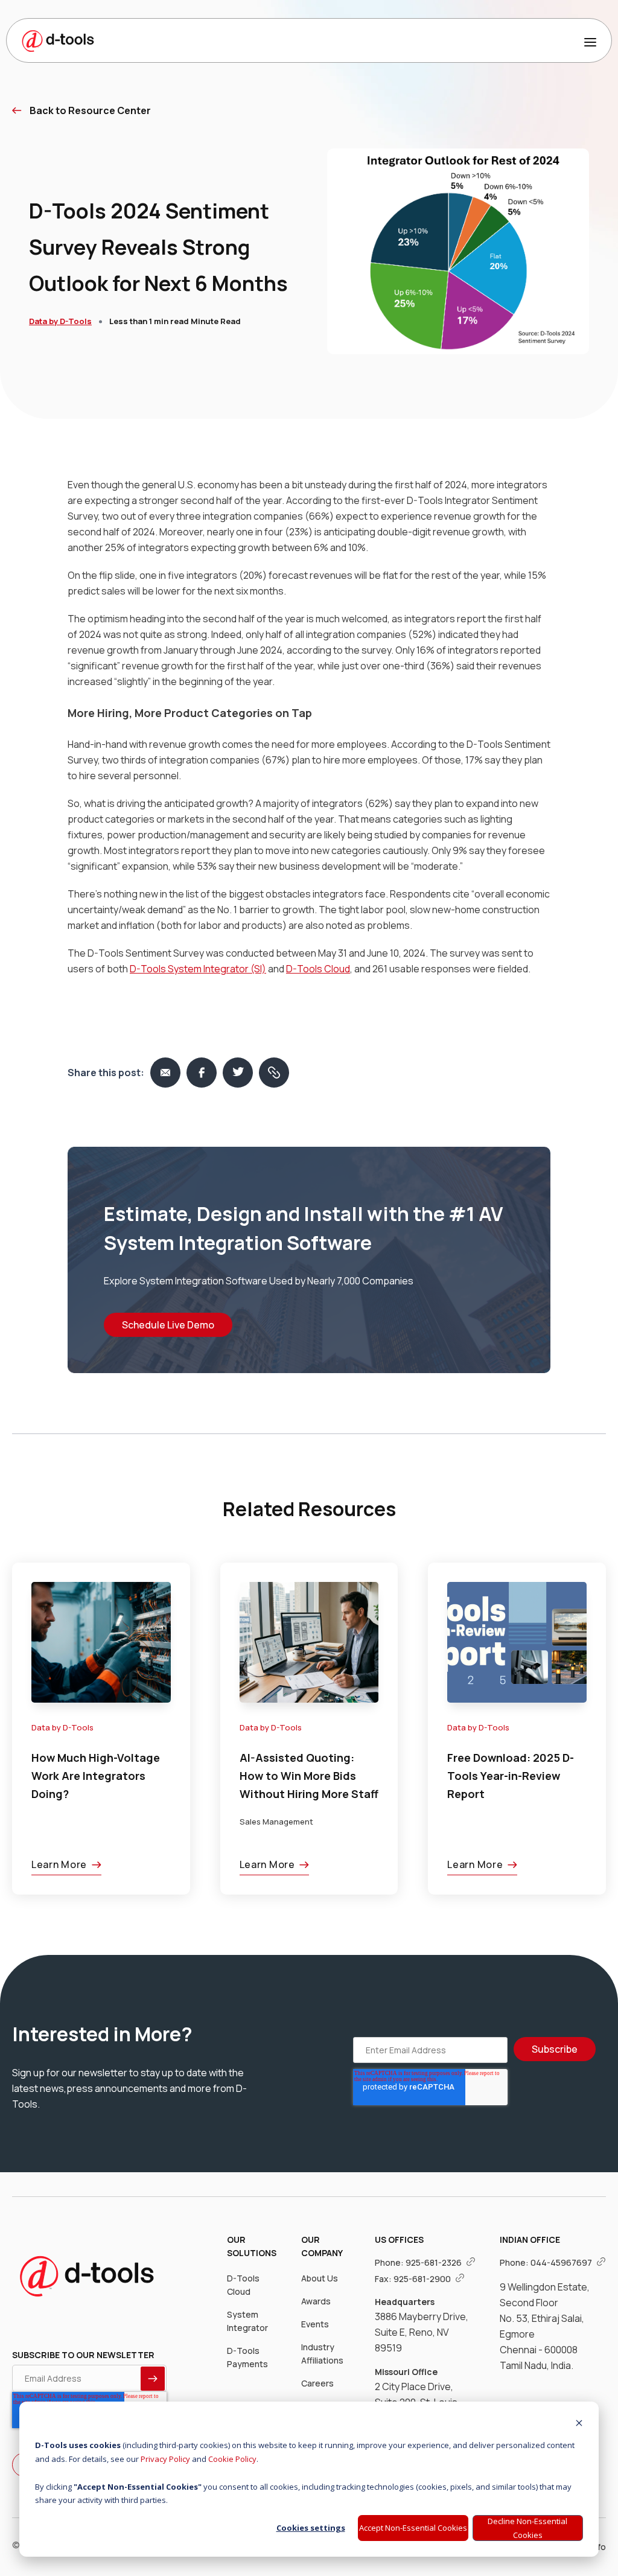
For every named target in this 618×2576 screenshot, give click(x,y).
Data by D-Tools (60, 321)
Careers (317, 2383)
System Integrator (247, 2321)
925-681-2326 (435, 2262)
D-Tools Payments (247, 2357)
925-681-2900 (423, 2279)
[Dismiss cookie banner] (579, 2424)
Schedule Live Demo (168, 1325)
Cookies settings (311, 2528)
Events (315, 2324)
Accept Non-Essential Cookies (413, 2528)
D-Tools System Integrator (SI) (198, 969)
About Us (320, 2278)
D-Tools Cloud (318, 969)
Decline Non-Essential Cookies (527, 2528)
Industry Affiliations (322, 2354)
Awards (316, 2301)
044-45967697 (562, 2262)
